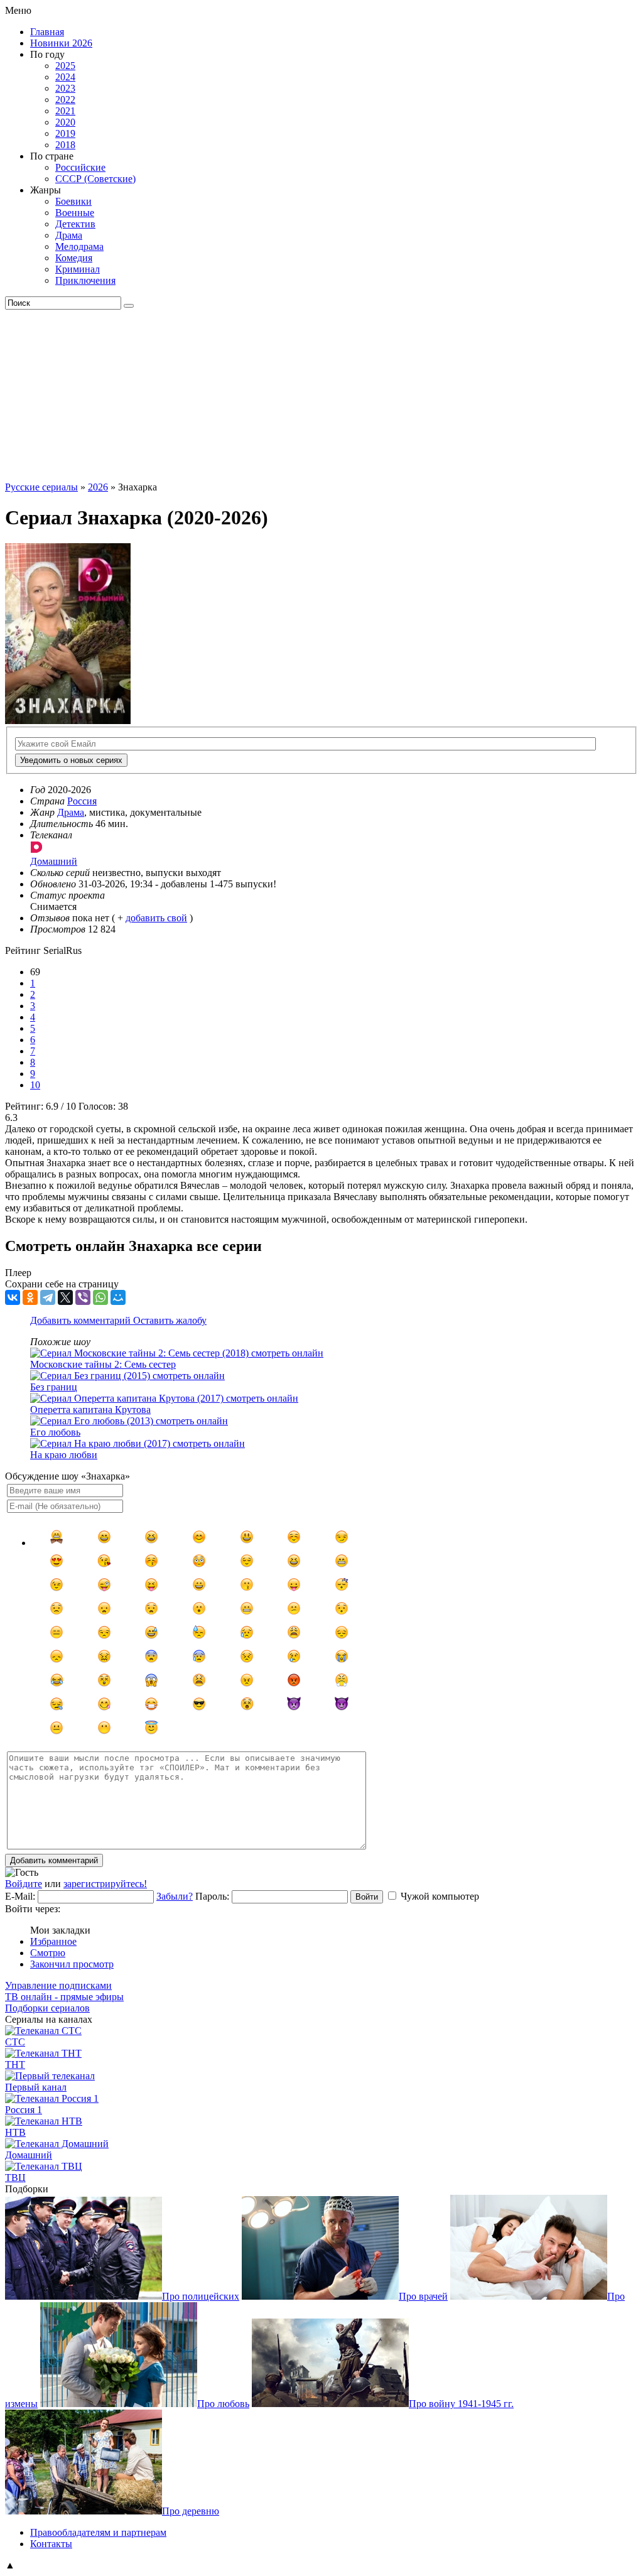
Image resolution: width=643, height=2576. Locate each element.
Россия (82, 801)
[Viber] (83, 1297)
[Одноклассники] (30, 1297)
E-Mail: (20, 1896)
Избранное (53, 1941)
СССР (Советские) (95, 179)
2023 (65, 88)
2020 (65, 122)
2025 (65, 66)
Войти (367, 1897)
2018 (65, 145)
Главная (47, 32)
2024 (65, 77)
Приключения (85, 280)
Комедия (74, 258)
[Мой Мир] (118, 1297)
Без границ (54, 1387)
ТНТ (15, 2065)
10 (35, 1085)
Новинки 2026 (61, 43)
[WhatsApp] (100, 1297)
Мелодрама (79, 246)
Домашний (29, 2155)
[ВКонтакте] (13, 1297)
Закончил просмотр (72, 1964)
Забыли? (175, 1896)
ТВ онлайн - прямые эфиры (64, 1997)
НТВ (15, 2132)
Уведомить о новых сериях (71, 760)
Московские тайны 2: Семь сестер (103, 1364)
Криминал (78, 269)
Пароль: (212, 1896)
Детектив (75, 224)
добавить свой (156, 918)
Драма (69, 235)
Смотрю (48, 1953)
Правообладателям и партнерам (98, 2532)
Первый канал (36, 2087)
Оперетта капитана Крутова (90, 1410)
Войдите (24, 1884)
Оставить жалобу (170, 1320)
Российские (80, 167)
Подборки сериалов (47, 2008)
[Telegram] (48, 1297)
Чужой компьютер (440, 1896)
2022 (65, 100)
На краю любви (64, 1455)
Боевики (73, 201)
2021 (65, 111)
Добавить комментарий (82, 1320)
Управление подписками (58, 1985)
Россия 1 (24, 2110)
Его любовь (55, 1432)
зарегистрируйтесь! (105, 1884)
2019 (65, 133)
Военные (75, 213)
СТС (15, 2042)
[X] (65, 1297)
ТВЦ (15, 2178)
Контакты (51, 2544)
